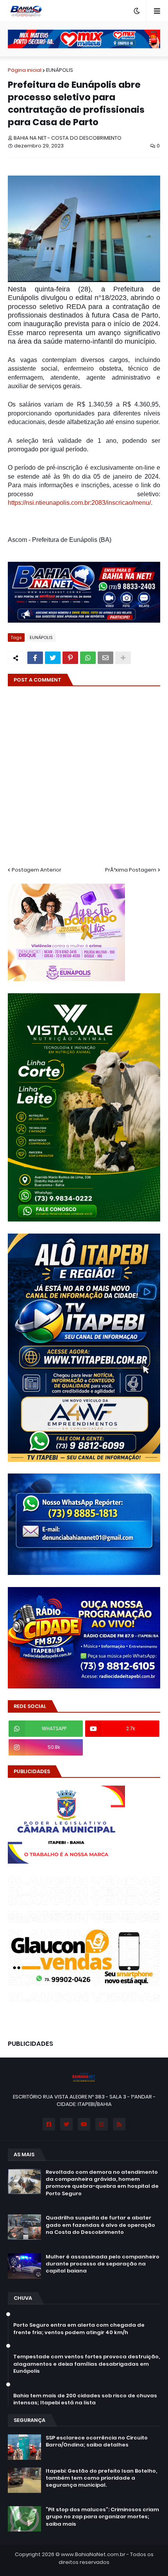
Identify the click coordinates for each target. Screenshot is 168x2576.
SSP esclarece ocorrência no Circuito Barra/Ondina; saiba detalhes (97, 2441)
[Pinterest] (70, 658)
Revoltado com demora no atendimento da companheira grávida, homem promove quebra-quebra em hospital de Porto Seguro (102, 2183)
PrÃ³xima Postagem (131, 870)
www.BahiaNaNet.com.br (93, 2554)
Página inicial (25, 70)
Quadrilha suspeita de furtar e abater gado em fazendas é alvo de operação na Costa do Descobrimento (100, 2225)
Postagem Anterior (37, 870)
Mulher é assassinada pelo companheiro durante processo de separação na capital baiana (103, 2264)
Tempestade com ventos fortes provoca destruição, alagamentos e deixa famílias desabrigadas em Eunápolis (87, 2364)
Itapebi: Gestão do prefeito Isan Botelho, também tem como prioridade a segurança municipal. (101, 2478)
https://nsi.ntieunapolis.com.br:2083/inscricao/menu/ (79, 503)
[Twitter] (53, 658)
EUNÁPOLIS (60, 70)
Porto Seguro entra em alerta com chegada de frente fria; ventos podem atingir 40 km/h (79, 2329)
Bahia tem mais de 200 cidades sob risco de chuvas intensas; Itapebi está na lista (85, 2399)
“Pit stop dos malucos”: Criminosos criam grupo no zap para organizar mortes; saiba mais (102, 2517)
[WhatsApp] (88, 658)
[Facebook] (35, 658)
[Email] (105, 658)
